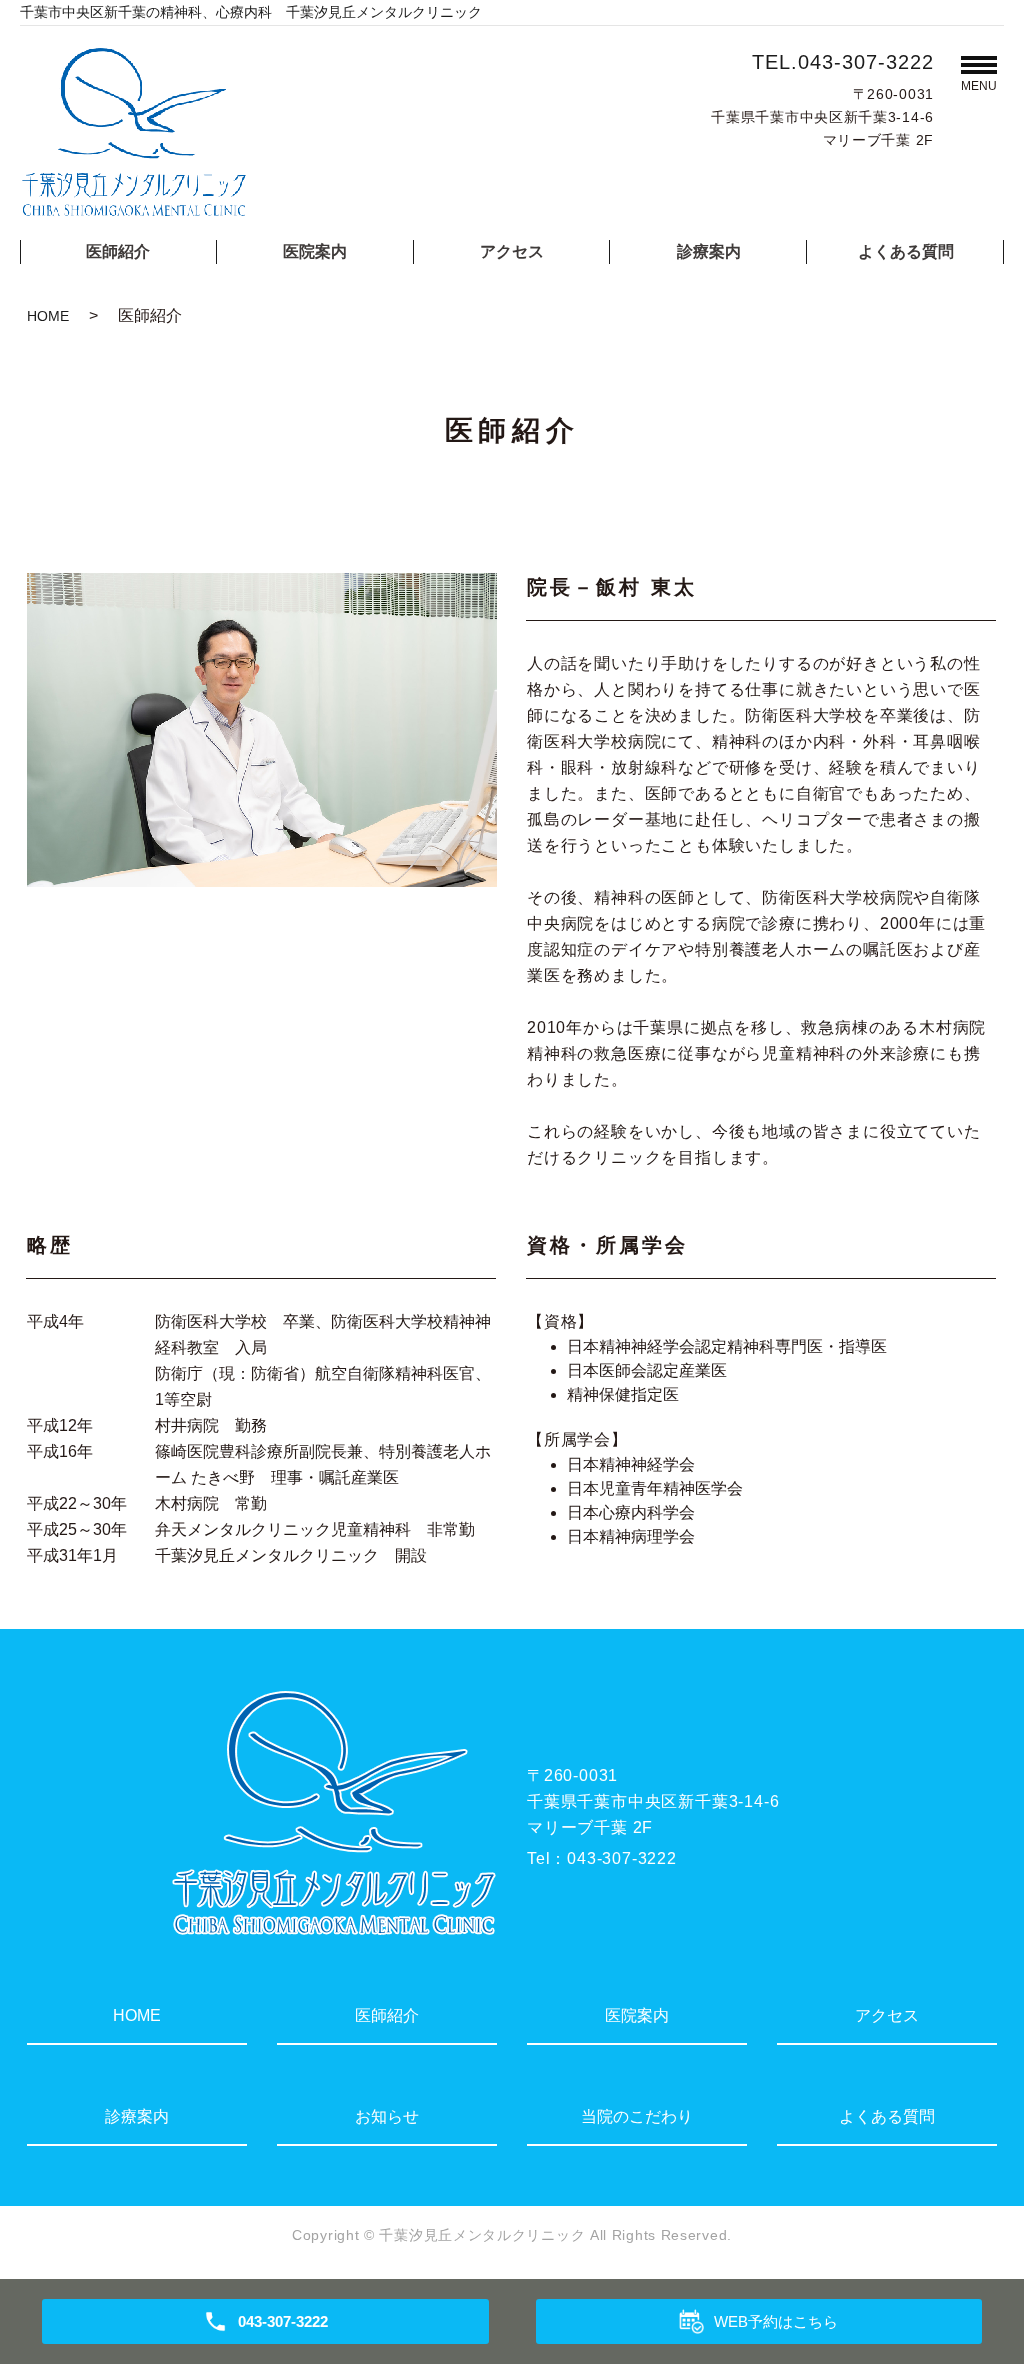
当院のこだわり (637, 2116)
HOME (48, 316)
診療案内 (709, 251)
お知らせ (387, 2116)
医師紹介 (118, 251)
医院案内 (315, 251)
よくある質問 (906, 251)
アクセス (512, 251)
